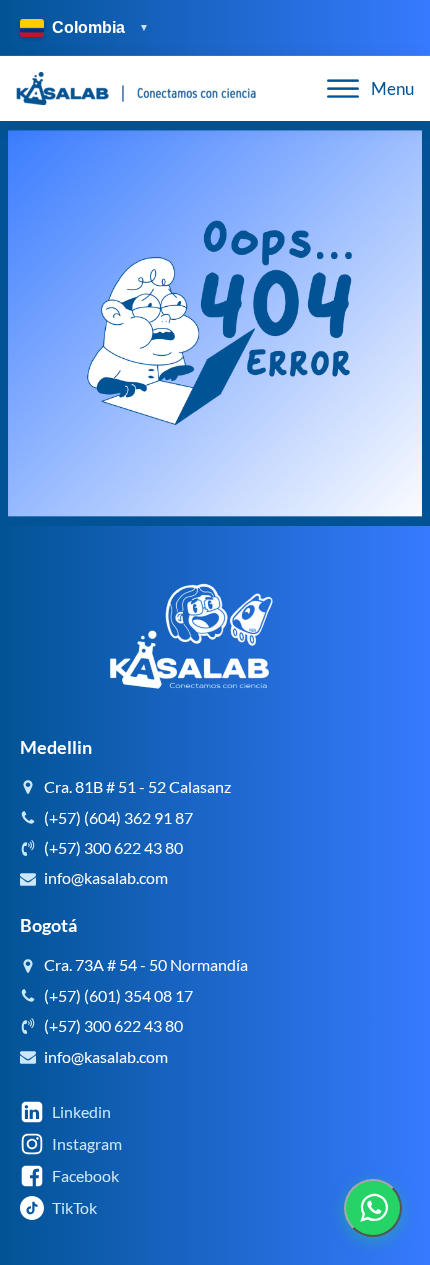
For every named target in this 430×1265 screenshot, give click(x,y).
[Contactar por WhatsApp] (373, 1208)
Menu (392, 88)
